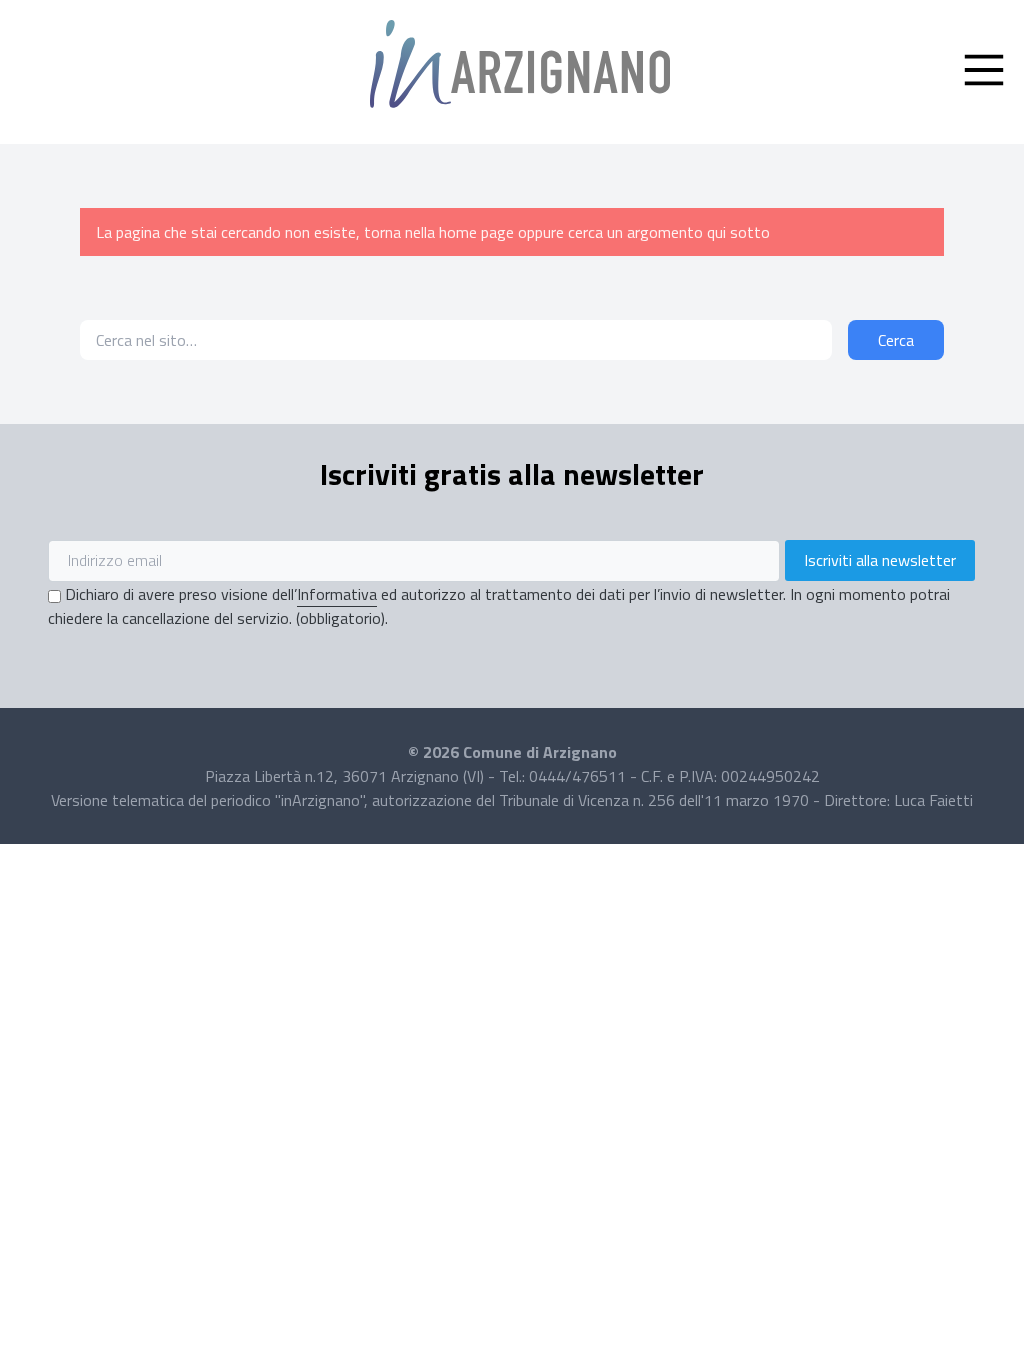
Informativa (337, 594)
